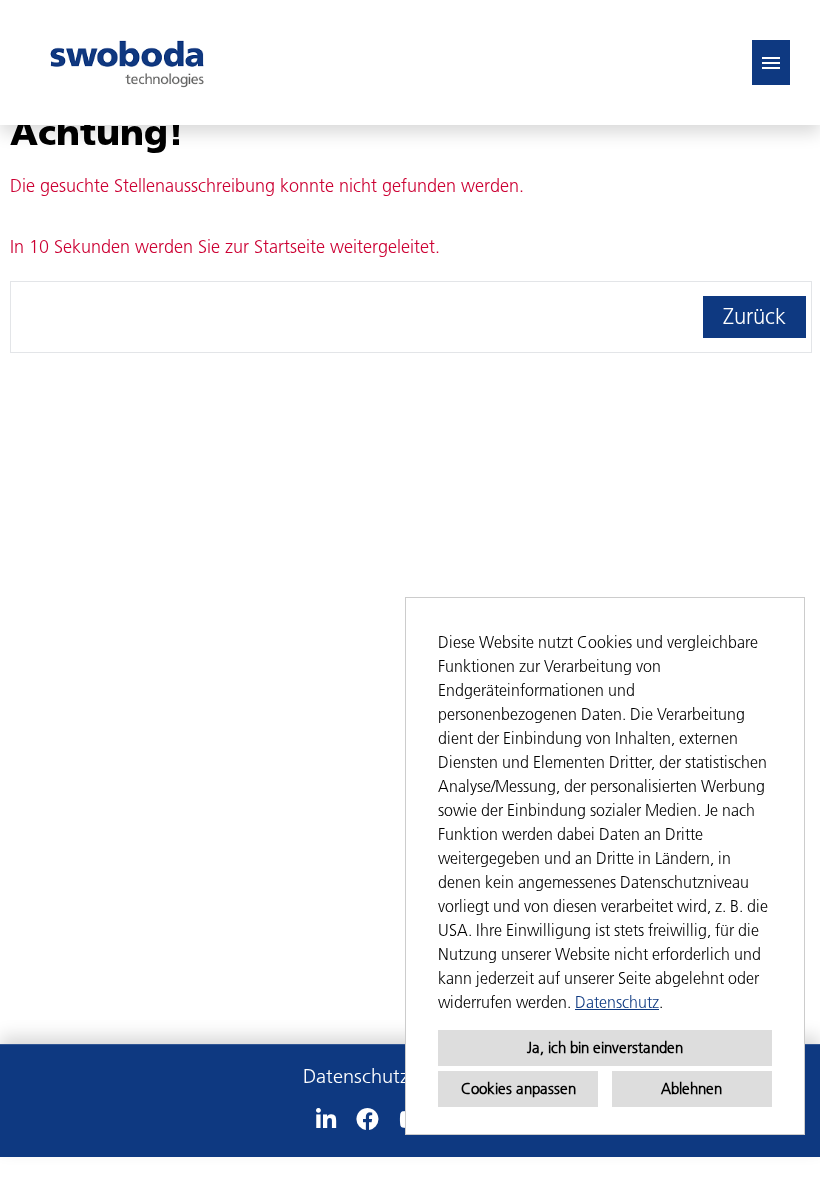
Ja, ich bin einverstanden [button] (605, 1047)
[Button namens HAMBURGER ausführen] (771, 62)
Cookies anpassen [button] (518, 1088)
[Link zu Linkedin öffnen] (326, 1120)
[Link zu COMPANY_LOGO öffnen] (127, 62)
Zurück (754, 316)
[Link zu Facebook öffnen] (367, 1120)
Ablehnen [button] (691, 1088)
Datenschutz (617, 1002)
